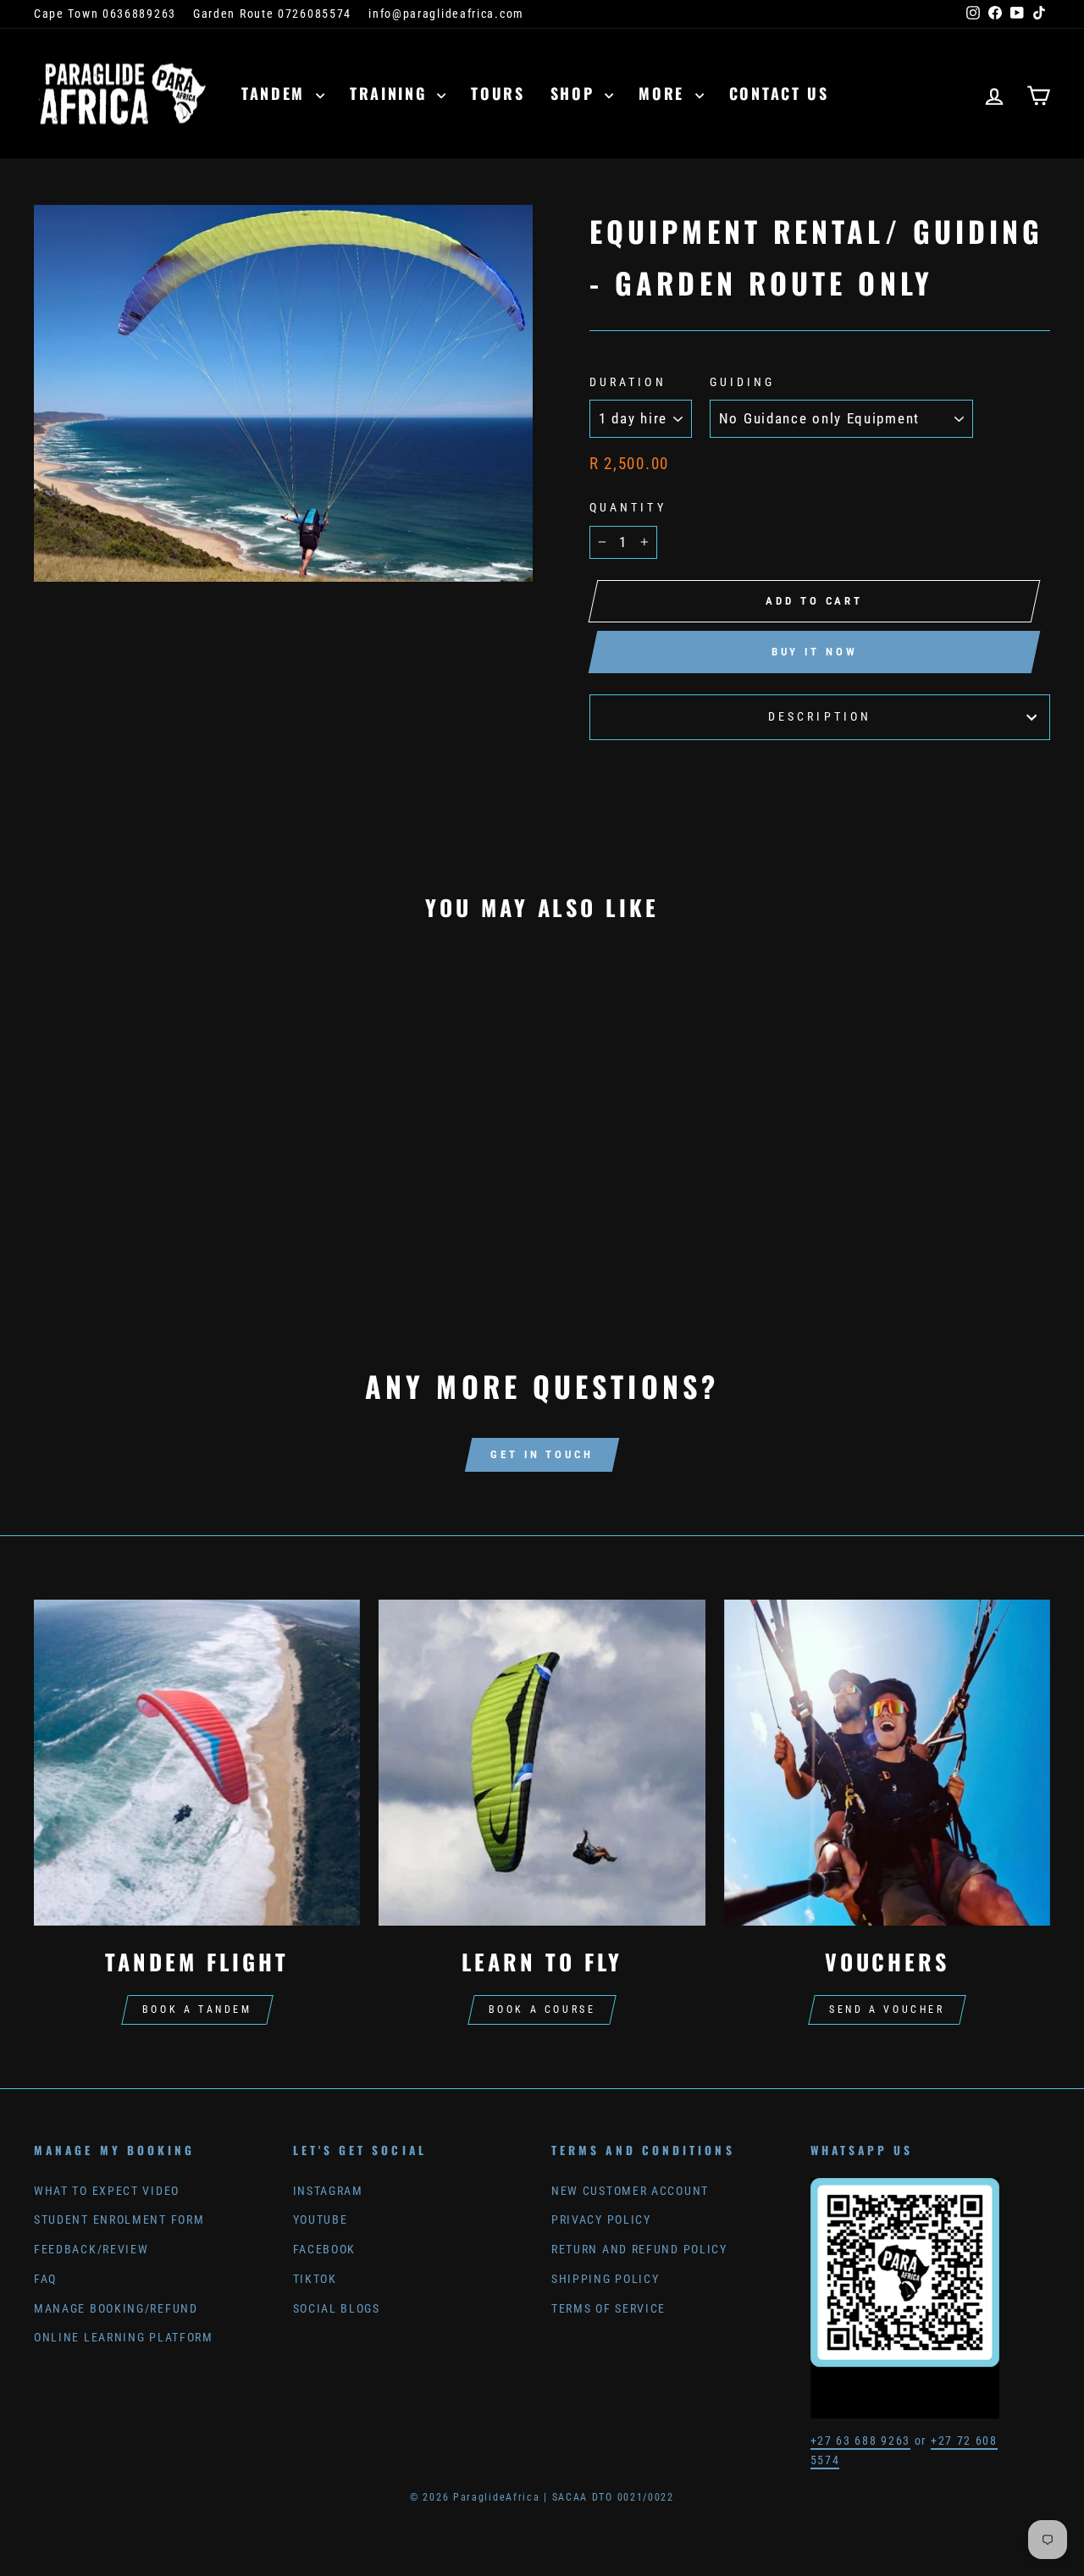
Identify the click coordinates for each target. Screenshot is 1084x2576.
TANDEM (277, 93)
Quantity (628, 507)
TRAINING (391, 93)
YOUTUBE (321, 2220)
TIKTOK (315, 2279)
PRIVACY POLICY (601, 2220)
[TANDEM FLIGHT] (197, 1763)
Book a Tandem (197, 2009)
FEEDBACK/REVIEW (91, 2250)
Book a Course (542, 2009)
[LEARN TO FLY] (542, 1763)
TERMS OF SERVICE (608, 2309)
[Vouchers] (887, 1763)
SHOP (576, 93)
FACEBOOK (325, 2250)
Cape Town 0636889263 (105, 14)
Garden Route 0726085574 (272, 14)
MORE (665, 93)
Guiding (743, 382)
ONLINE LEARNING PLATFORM (124, 2338)
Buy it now (815, 652)
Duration (628, 382)
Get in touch (542, 1454)
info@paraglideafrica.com (446, 14)
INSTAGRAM (328, 2191)
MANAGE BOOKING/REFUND (116, 2309)
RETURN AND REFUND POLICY (639, 2250)
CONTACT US (779, 93)
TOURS (498, 93)
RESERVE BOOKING (154, 1189)
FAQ (45, 2279)
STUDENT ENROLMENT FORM (119, 2220)
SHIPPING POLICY (606, 2279)
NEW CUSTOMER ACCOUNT (630, 2191)
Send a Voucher (887, 2009)
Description (820, 716)
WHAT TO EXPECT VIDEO (107, 2191)
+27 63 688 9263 (861, 2441)
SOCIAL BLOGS (337, 2309)
